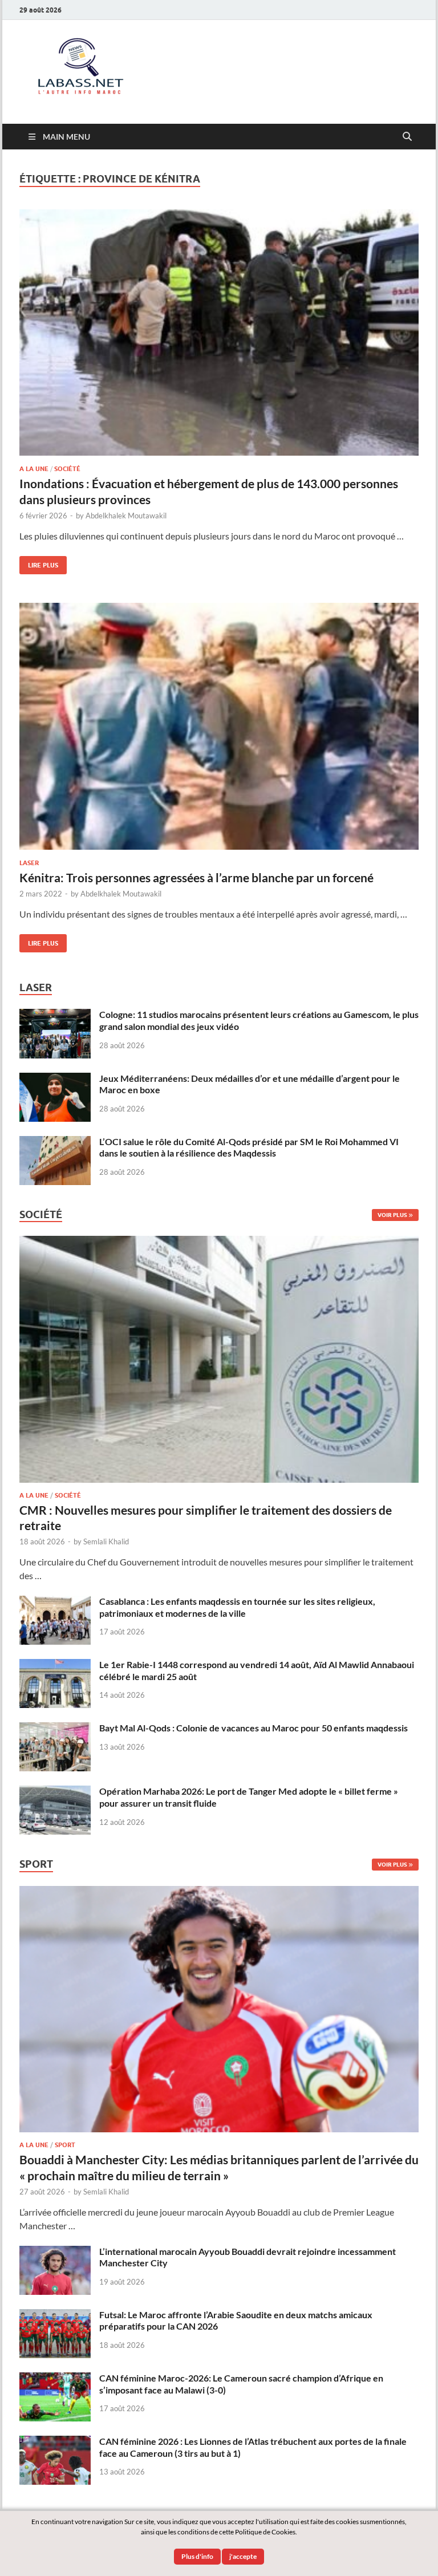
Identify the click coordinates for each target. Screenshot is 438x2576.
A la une (34, 469)
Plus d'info (197, 2556)
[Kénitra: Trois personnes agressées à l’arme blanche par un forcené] (219, 726)
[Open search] (407, 137)
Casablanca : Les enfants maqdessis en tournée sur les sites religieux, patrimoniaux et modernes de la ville (237, 1607)
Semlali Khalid (106, 1541)
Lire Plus (39, 563)
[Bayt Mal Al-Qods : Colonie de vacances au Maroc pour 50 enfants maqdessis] (55, 1729)
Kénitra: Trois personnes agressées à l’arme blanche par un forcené (196, 877)
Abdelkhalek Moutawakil (126, 516)
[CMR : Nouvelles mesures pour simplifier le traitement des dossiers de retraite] (219, 1242)
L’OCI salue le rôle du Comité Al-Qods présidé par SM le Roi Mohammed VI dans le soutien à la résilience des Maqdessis (249, 1147)
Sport (65, 2145)
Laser (29, 863)
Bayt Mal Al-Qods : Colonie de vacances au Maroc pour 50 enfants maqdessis (254, 1728)
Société (67, 469)
